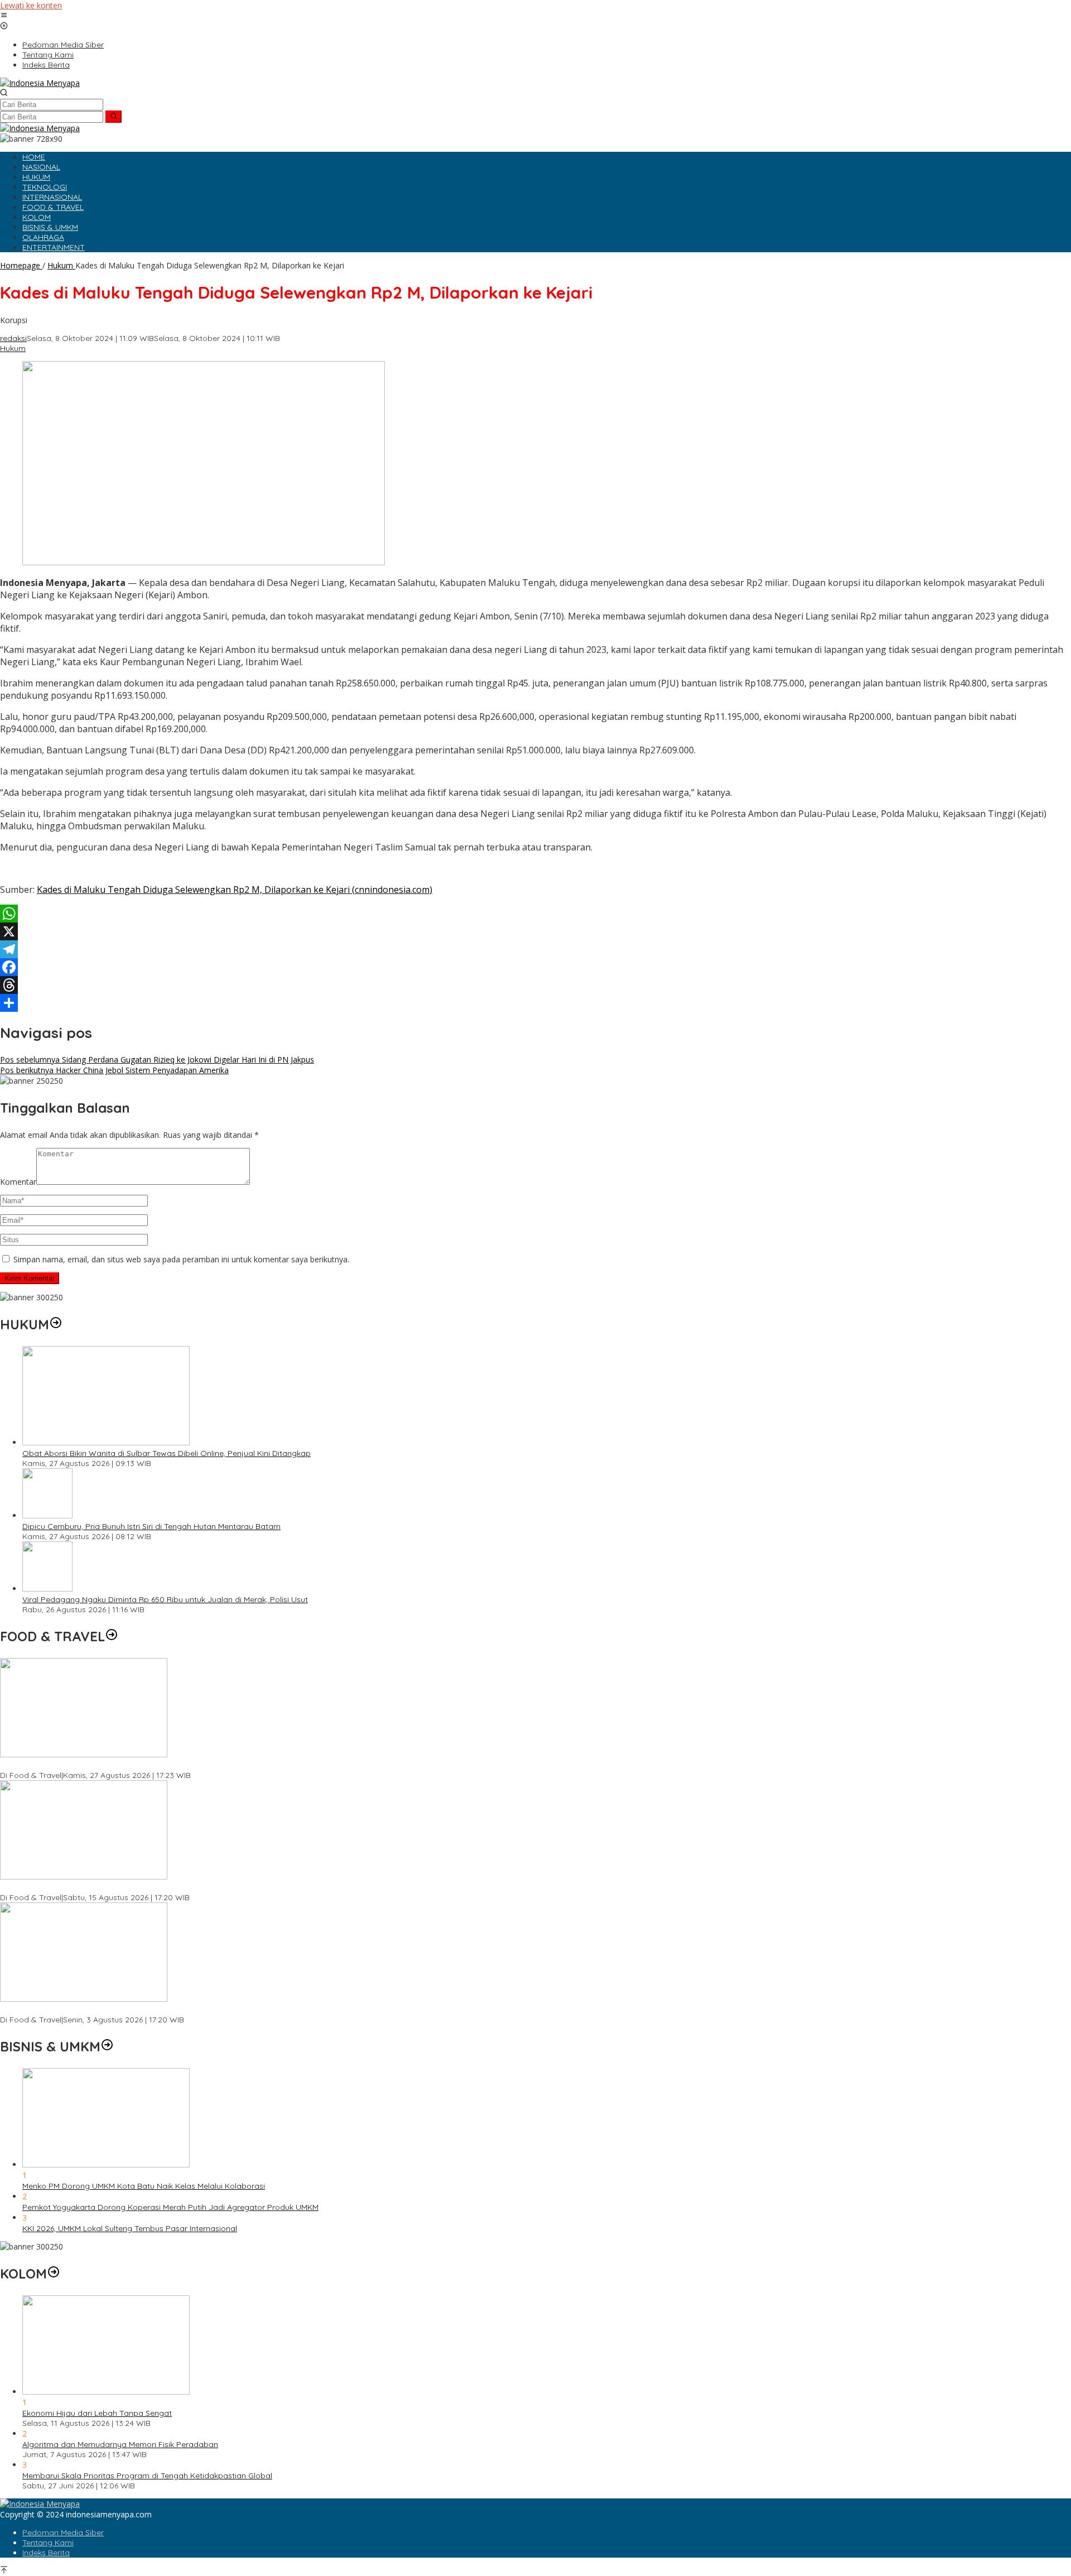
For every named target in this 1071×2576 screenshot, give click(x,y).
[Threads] (535, 985)
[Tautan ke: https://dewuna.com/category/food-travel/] (112, 1636)
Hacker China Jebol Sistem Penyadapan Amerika (114, 1070)
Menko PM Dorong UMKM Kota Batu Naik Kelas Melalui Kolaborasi (144, 2186)
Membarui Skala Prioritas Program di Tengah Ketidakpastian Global (147, 2476)
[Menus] (4, 16)
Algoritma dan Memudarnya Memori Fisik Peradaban (120, 2444)
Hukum (13, 348)
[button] (114, 117)
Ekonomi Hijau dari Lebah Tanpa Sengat (97, 2413)
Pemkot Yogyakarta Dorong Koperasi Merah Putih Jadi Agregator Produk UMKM (170, 2207)
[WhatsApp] (535, 914)
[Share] (535, 1003)
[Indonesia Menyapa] (40, 83)
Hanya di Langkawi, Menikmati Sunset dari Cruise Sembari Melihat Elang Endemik (149, 1765)
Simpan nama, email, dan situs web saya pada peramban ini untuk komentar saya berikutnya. (181, 1259)
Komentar (18, 1182)
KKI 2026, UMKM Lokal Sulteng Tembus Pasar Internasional (130, 2228)
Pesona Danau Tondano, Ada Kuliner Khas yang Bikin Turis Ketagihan (128, 2010)
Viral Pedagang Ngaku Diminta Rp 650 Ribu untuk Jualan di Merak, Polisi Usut (165, 1599)
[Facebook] (535, 967)
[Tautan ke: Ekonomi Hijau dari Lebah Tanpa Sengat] (106, 2392)
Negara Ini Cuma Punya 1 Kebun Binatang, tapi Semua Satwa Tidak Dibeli (136, 1887)
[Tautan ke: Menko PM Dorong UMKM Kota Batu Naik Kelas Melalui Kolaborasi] (106, 2164)
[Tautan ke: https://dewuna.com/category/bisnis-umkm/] (107, 2046)
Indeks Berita (46, 2553)
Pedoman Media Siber (63, 2532)
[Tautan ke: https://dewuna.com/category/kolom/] (54, 2274)
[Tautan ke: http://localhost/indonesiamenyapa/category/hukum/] (56, 1324)
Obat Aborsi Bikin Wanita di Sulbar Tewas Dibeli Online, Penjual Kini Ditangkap (167, 1453)
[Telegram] (535, 949)
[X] (535, 931)
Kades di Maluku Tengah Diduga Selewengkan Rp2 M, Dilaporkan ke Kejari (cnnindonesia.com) (235, 890)
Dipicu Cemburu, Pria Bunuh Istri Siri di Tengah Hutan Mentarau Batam (151, 1526)
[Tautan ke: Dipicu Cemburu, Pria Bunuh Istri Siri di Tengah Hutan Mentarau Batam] (47, 1515)
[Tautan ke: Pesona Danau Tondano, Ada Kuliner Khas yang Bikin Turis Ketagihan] (84, 1999)
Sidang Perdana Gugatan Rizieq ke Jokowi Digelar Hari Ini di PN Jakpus (157, 1059)
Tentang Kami (48, 2543)
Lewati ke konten (31, 5)
